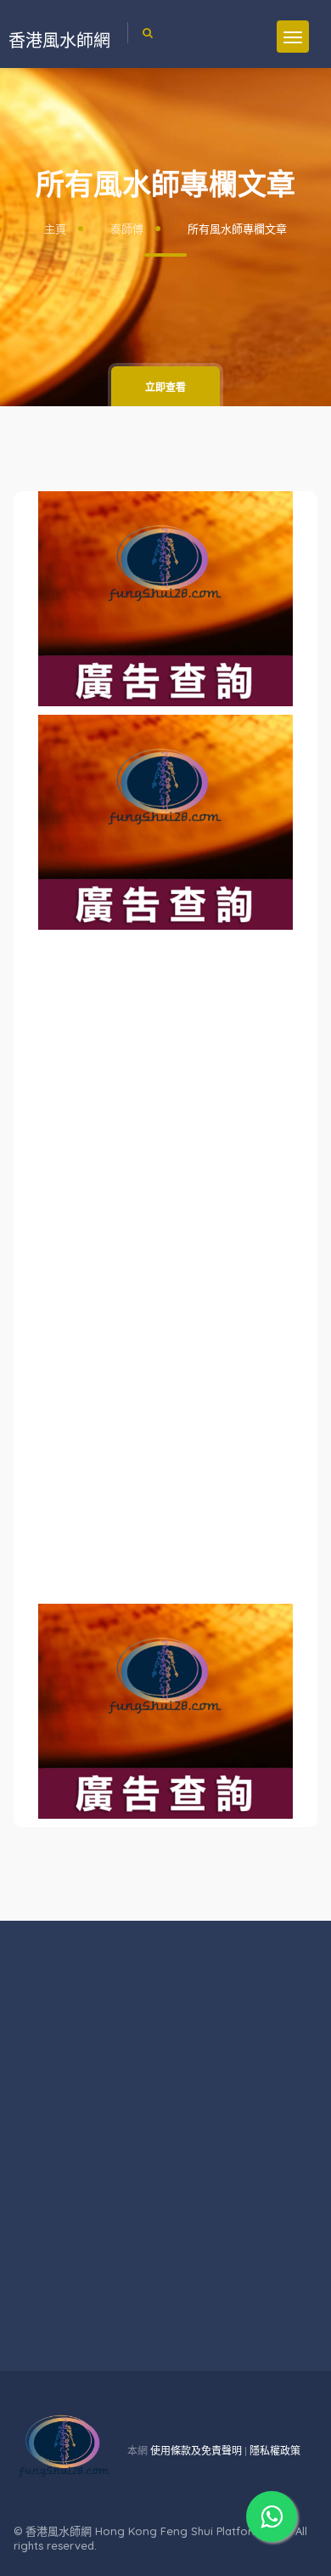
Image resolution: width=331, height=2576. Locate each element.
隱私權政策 (275, 2451)
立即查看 (165, 387)
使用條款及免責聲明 (196, 2451)
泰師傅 (127, 229)
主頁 (55, 229)
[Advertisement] (165, 1045)
